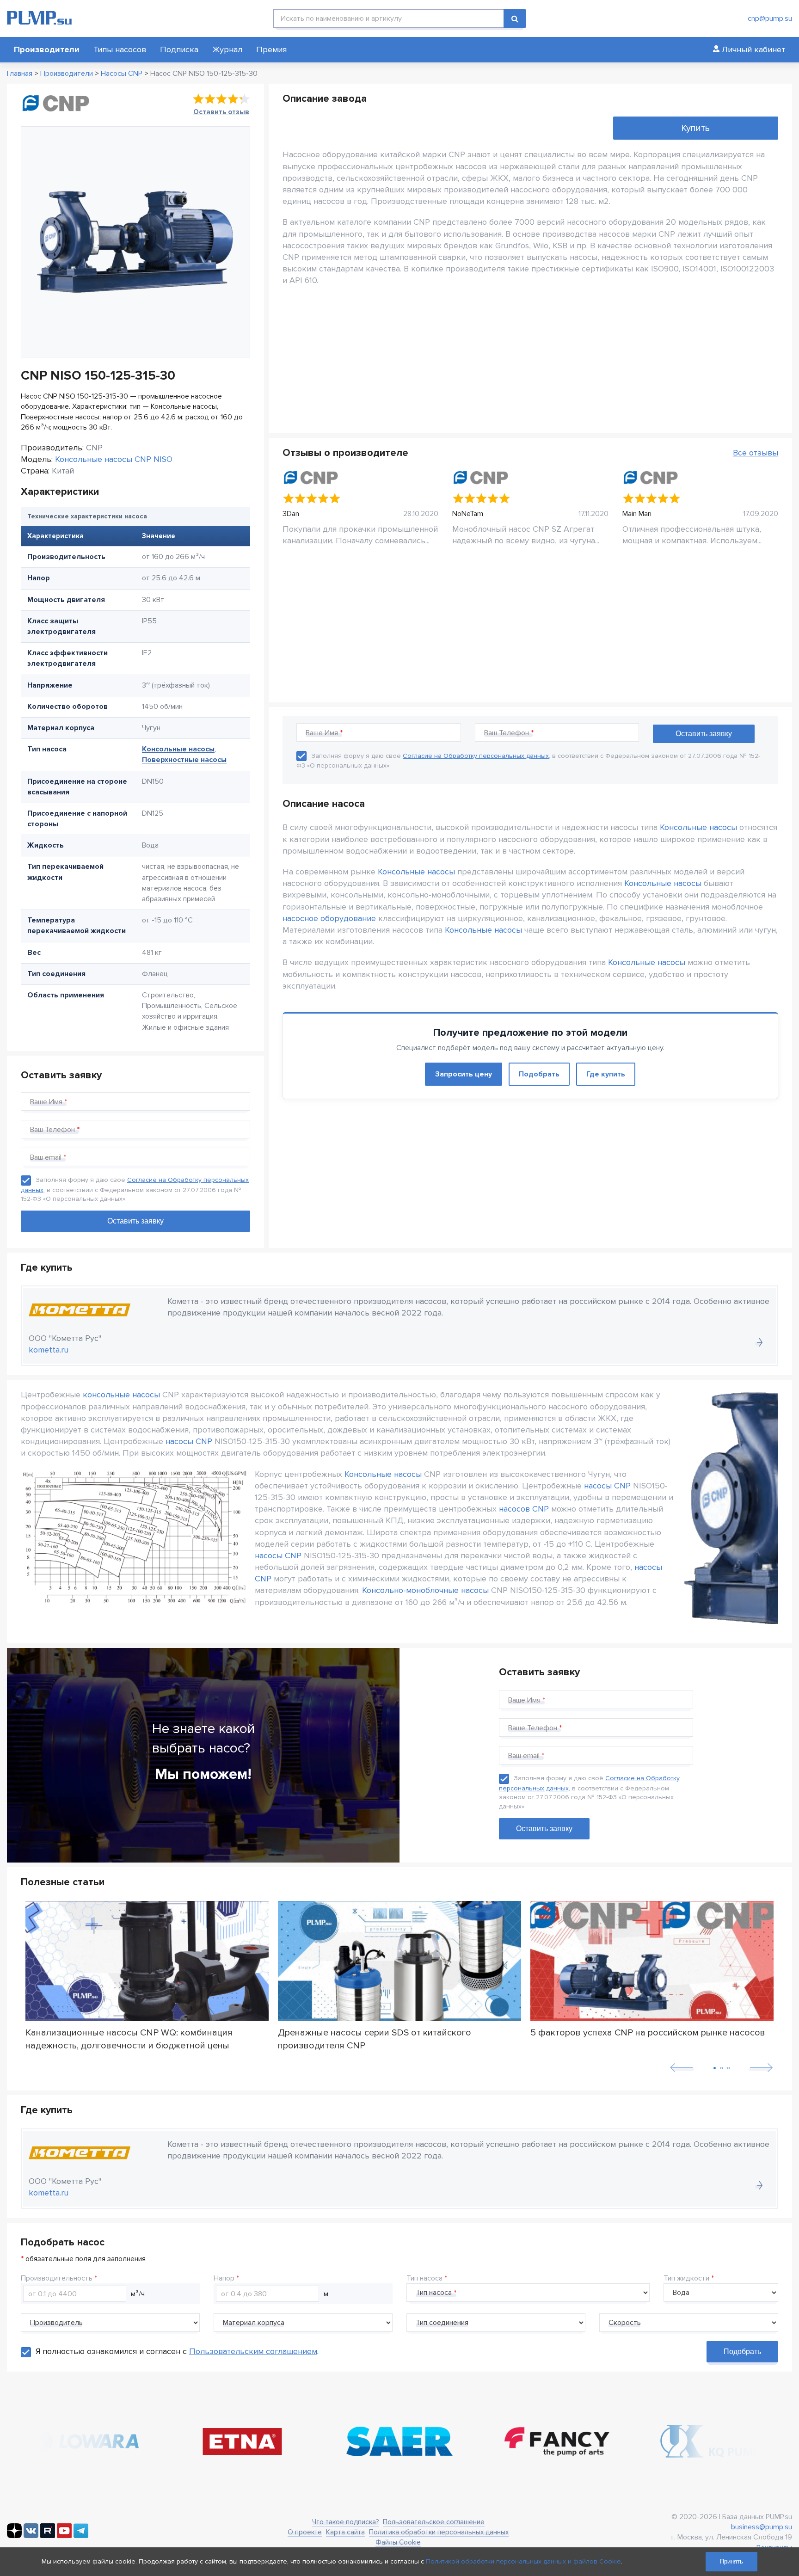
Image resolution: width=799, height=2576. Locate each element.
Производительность (57, 2278)
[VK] (31, 2536)
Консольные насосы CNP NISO (114, 459)
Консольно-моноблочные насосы (425, 1590)
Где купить (606, 1074)
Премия (271, 49)
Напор (224, 2278)
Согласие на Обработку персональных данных (476, 756)
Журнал (227, 49)
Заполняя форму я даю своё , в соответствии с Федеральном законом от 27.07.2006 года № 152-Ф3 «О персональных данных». (135, 1189)
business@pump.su (762, 2527)
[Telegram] (81, 2536)
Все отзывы (756, 453)
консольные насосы (121, 1395)
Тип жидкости (686, 2278)
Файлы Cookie (398, 2542)
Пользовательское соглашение (434, 2522)
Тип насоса (424, 2278)
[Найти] (515, 18)
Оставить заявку (544, 1829)
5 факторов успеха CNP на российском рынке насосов (648, 2033)
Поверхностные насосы (184, 760)
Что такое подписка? (345, 2522)
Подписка (179, 49)
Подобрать (539, 1074)
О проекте (305, 2532)
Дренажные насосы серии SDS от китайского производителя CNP (375, 2039)
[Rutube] (48, 2536)
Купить (695, 128)
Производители (47, 49)
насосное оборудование (329, 918)
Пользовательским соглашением (253, 2351)
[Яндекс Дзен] (14, 2536)
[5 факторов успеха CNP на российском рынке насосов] (652, 1961)
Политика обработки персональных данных (439, 2532)
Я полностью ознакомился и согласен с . (177, 2351)
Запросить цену (464, 1074)
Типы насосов (120, 49)
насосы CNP (189, 1441)
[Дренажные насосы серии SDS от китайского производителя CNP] (399, 1961)
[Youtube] (64, 2536)
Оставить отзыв (221, 112)
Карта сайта (345, 2532)
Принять (731, 2561)
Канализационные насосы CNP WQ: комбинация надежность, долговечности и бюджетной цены (129, 2039)
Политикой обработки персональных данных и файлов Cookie (523, 2561)
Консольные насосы (178, 749)
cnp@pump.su (770, 18)
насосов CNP (524, 1509)
